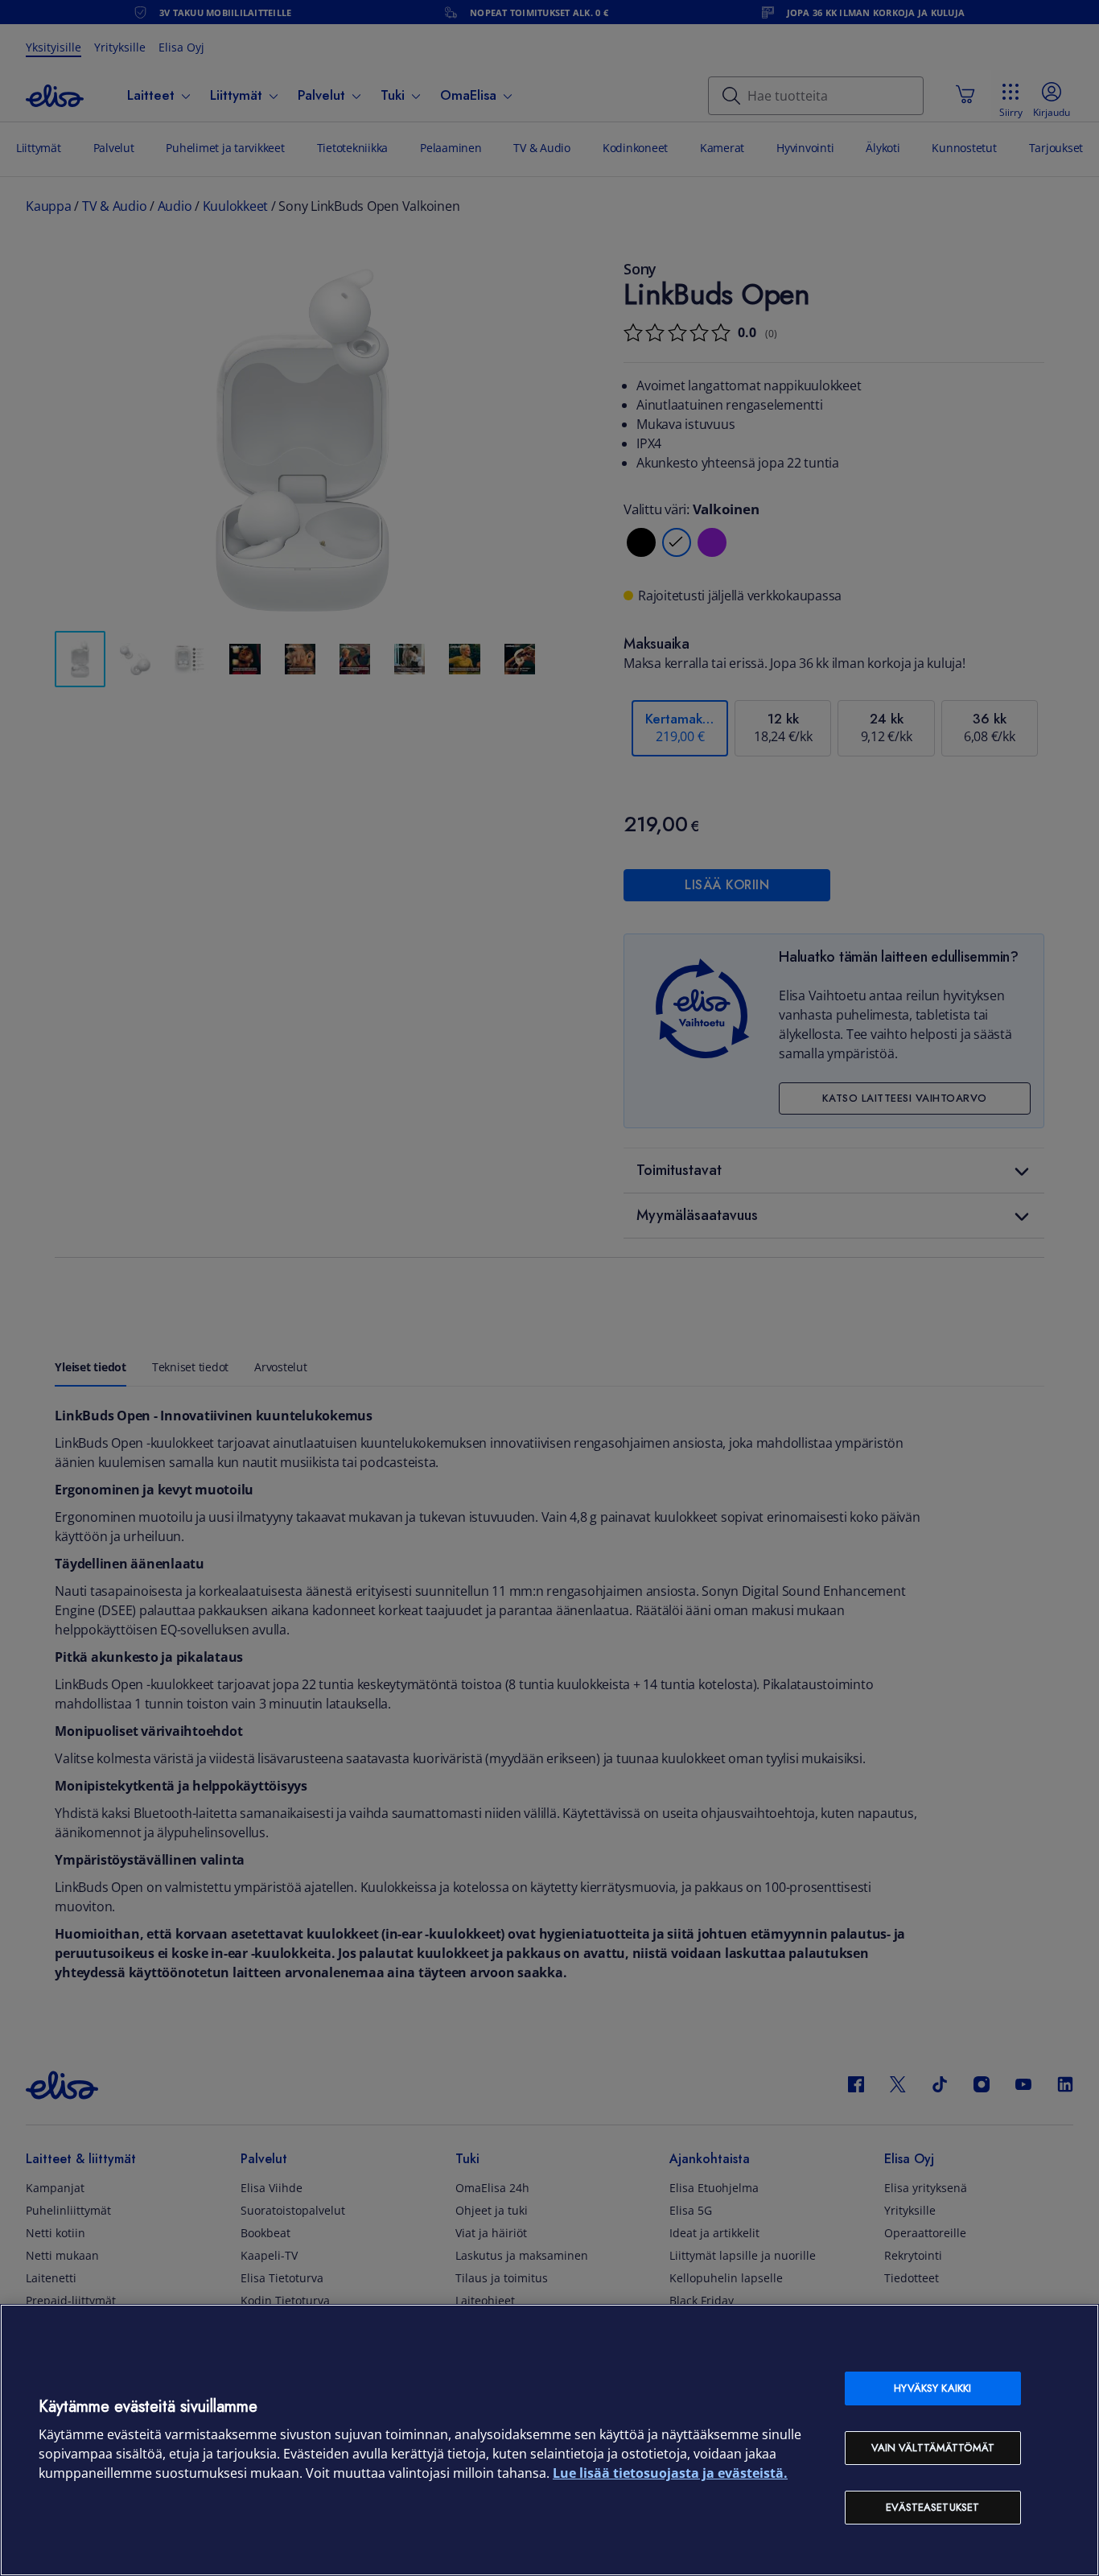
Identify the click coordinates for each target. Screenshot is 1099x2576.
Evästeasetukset (932, 2507)
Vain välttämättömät (933, 2448)
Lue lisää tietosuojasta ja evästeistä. (670, 2473)
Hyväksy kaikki (932, 2388)
